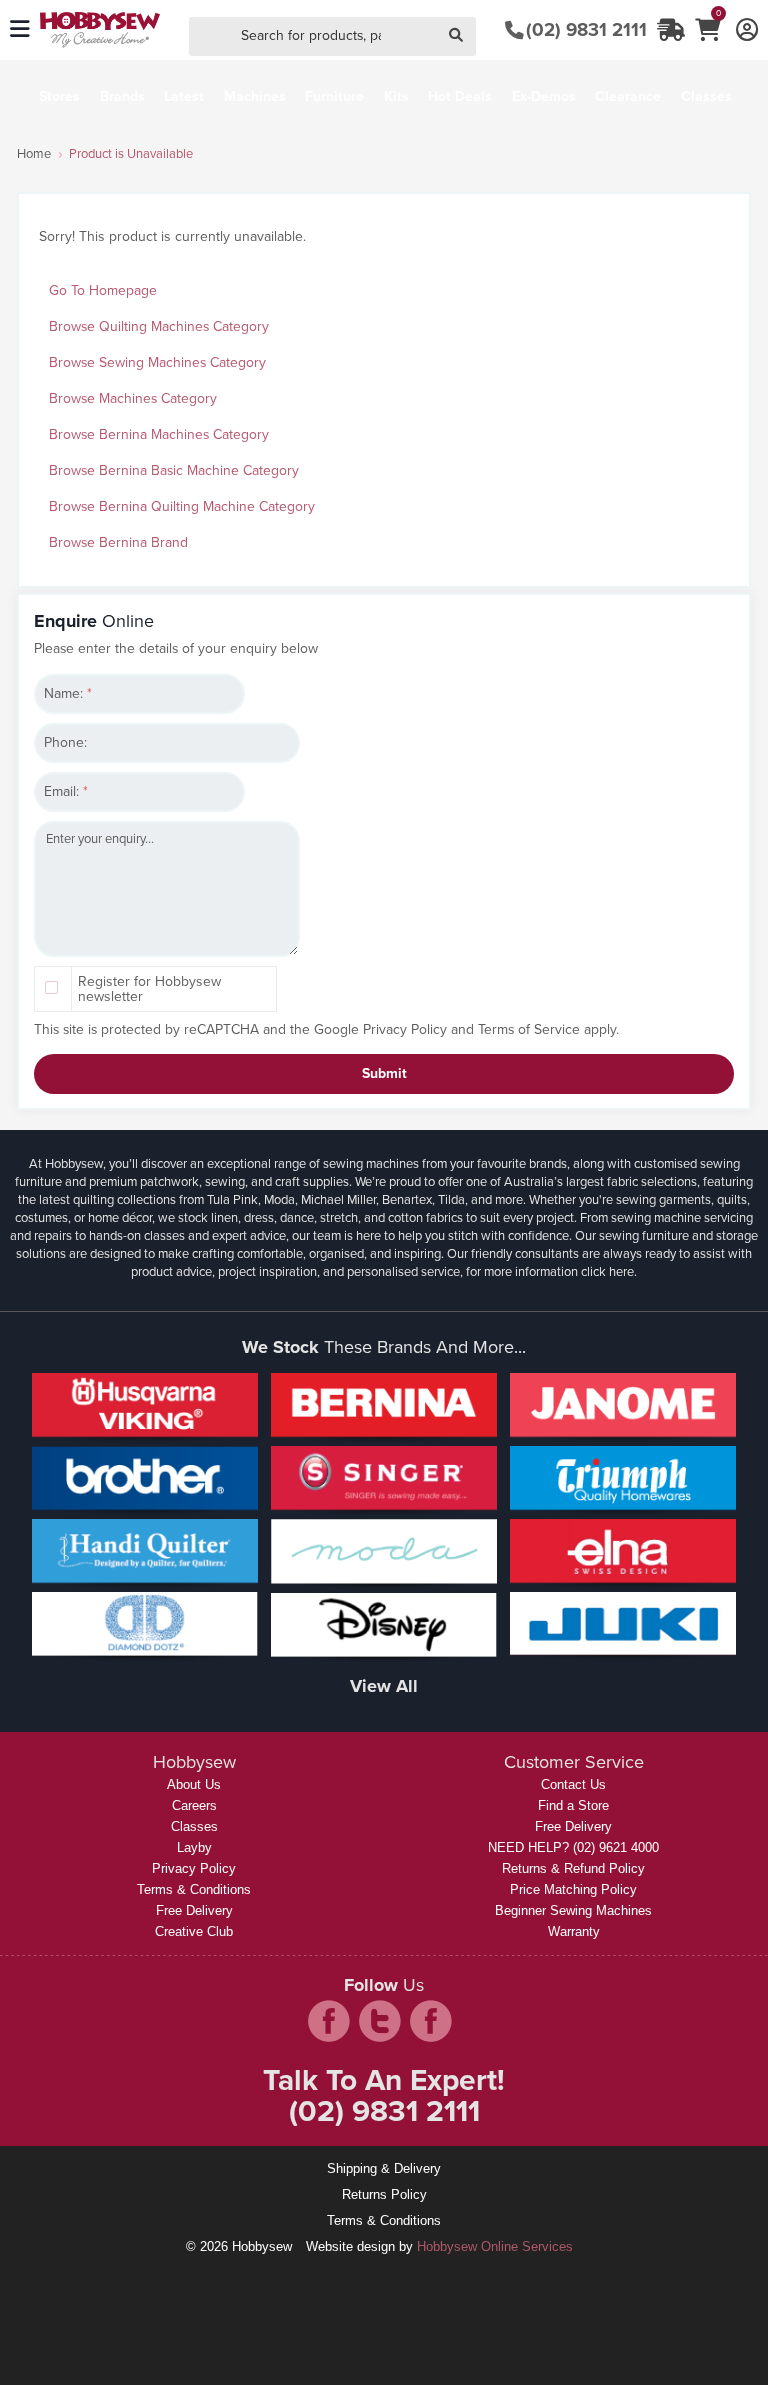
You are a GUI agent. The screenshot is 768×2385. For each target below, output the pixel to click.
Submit (384, 1073)
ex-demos (544, 96)
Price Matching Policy (573, 1889)
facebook (329, 2021)
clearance (628, 96)
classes (706, 96)
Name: (68, 693)
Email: (66, 791)
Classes (194, 1826)
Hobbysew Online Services (495, 2246)
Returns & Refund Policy (573, 1868)
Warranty (574, 1931)
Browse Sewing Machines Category (157, 362)
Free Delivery (194, 1910)
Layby (194, 1847)
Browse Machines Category (133, 398)
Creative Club (194, 1931)
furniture (334, 96)
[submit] (456, 36)
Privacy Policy (405, 1029)
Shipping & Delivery (384, 2168)
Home (34, 153)
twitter (380, 2021)
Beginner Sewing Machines (573, 1910)
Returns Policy (384, 2194)
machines (255, 96)
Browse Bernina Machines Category (159, 434)
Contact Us (573, 1784)
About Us (194, 1784)
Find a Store (573, 1805)
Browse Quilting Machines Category (159, 326)
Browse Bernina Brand (118, 542)
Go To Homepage (103, 290)
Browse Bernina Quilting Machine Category (182, 506)
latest (184, 96)
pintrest (431, 2021)
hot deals (460, 96)
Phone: (65, 742)
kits (396, 96)
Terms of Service (529, 1029)
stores (59, 96)
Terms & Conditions (194, 1889)
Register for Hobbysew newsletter (149, 989)
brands (122, 96)
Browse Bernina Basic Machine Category (174, 470)
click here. (609, 1271)
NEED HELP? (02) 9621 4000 (573, 1847)
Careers (194, 1805)
